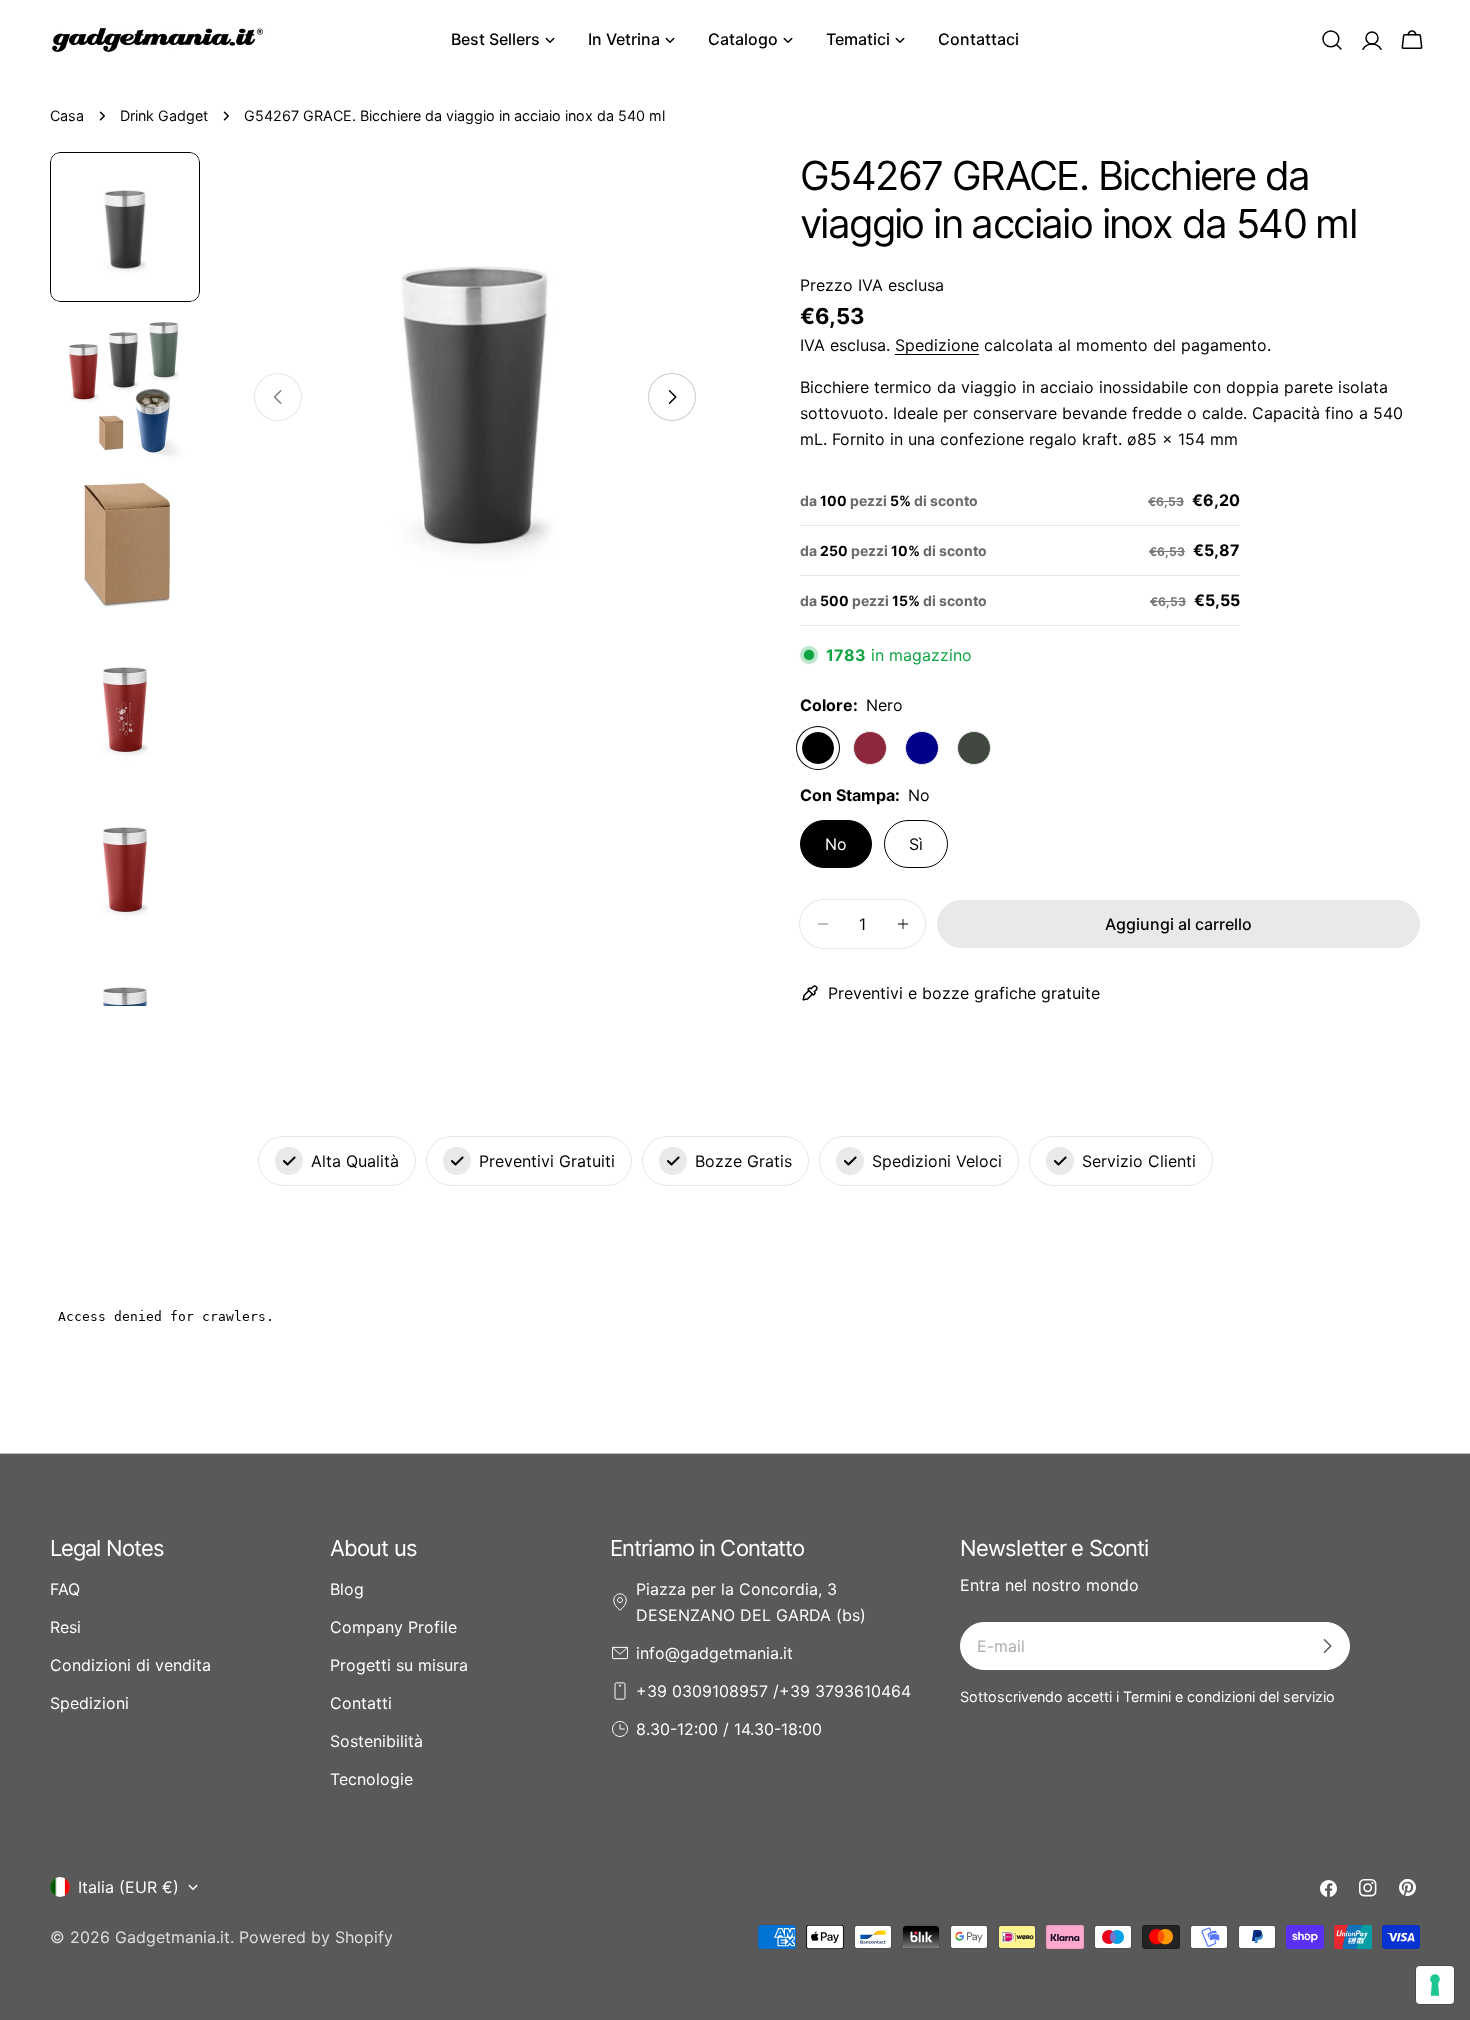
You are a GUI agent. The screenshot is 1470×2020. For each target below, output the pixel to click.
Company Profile (393, 1627)
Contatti (361, 1703)
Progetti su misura (399, 1665)
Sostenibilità (376, 1741)
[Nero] (818, 748)
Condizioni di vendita (130, 1665)
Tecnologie (371, 1779)
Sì (916, 844)
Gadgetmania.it (172, 1937)
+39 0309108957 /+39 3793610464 (773, 1691)
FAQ (65, 1589)
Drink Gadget (164, 115)
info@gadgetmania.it (714, 1653)
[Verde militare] (974, 748)
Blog (347, 1589)
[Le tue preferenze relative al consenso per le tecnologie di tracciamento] (1435, 1985)
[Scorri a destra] (672, 397)
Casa (67, 115)
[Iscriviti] (1327, 1646)
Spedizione (937, 345)
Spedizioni (89, 1703)
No (836, 844)
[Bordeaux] (870, 748)
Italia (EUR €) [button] (128, 1887)
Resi (65, 1627)
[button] (1332, 40)
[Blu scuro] (922, 748)
